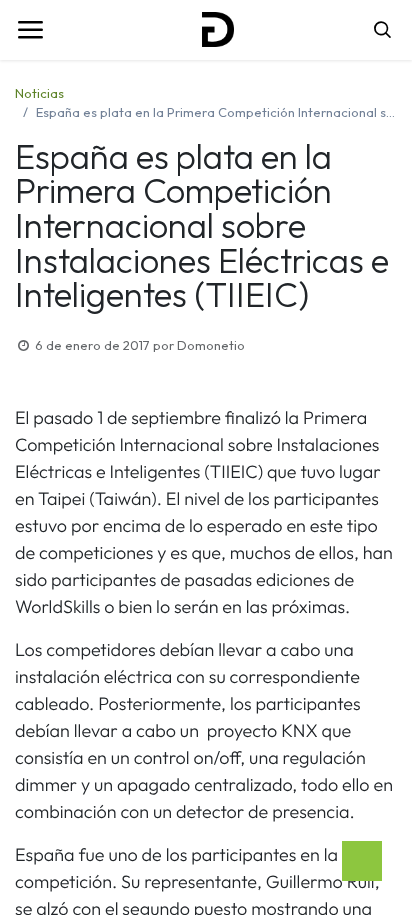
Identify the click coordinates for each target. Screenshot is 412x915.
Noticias (39, 93)
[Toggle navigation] (30, 30)
